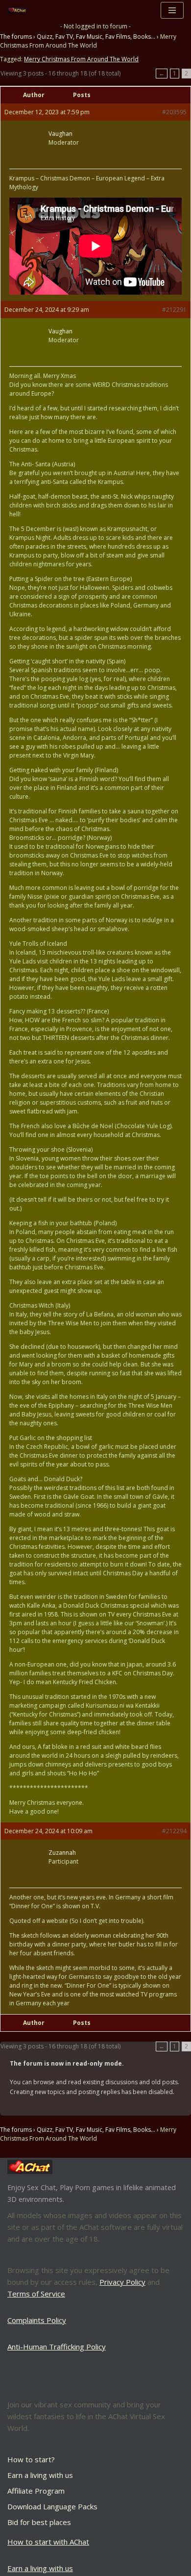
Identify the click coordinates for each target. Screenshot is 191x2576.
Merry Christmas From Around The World (81, 59)
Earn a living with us (40, 2475)
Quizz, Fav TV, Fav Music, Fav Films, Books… (96, 37)
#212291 (174, 310)
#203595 (174, 112)
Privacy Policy (122, 2282)
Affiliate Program (36, 2491)
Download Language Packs (52, 2506)
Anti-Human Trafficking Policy (57, 2347)
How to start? (31, 2459)
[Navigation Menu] (172, 10)
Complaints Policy (37, 2320)
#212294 (174, 1831)
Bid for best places (39, 2522)
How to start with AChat (48, 2542)
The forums (16, 37)
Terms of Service (36, 2294)
